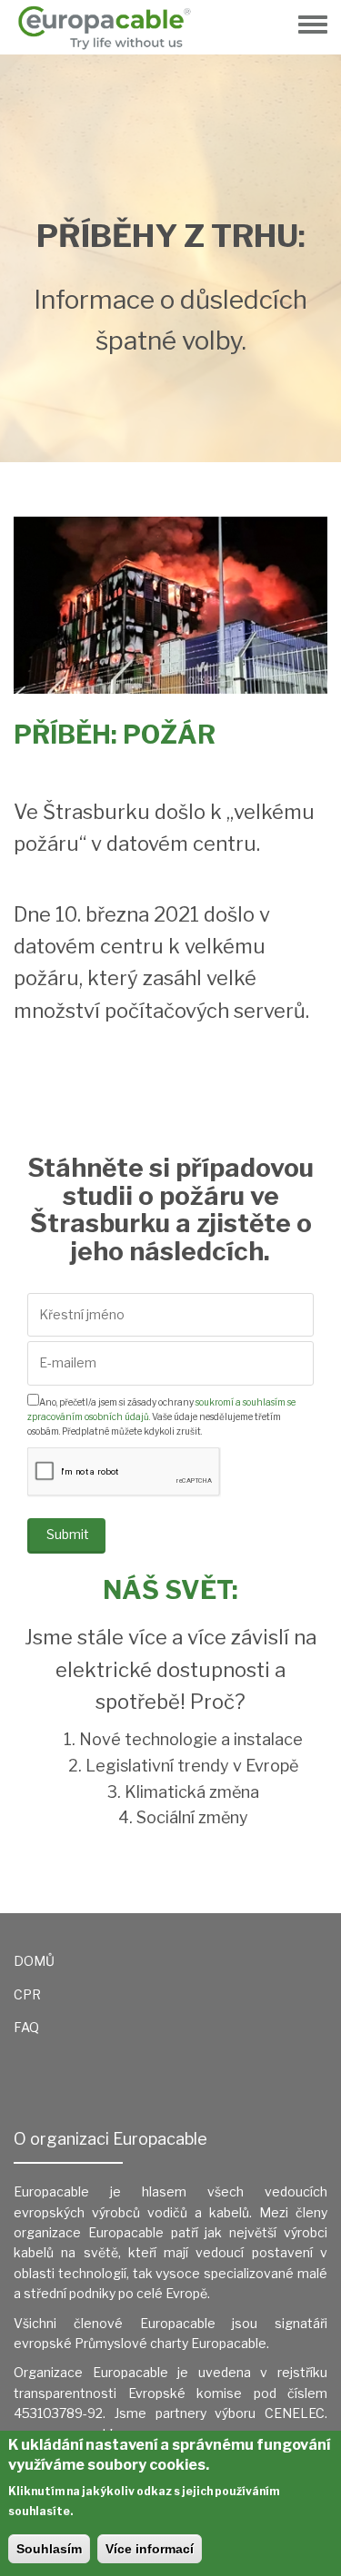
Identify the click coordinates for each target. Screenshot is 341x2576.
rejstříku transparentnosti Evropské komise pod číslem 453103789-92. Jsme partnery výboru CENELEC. (170, 2393)
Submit (68, 1534)
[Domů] (111, 27)
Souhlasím (49, 2549)
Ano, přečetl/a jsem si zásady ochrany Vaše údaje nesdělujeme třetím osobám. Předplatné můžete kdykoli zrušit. (161, 1416)
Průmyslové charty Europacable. (172, 2343)
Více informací (150, 2549)
